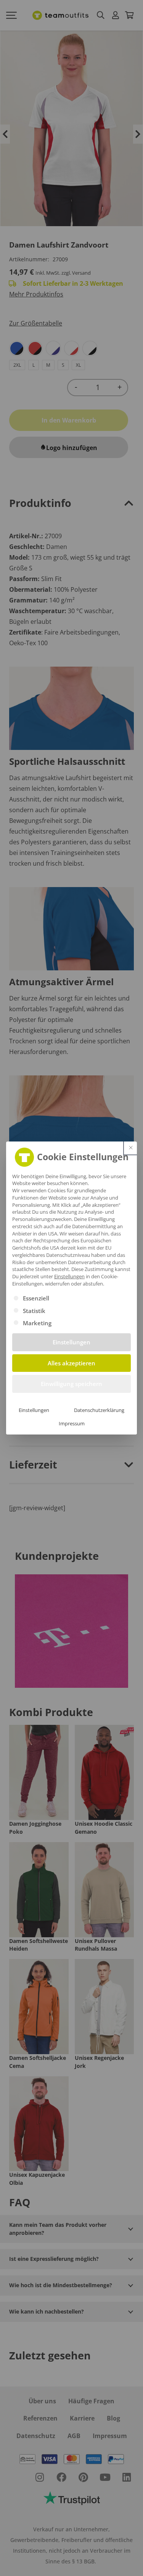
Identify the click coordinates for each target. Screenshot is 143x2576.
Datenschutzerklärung (99, 1410)
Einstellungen (34, 1410)
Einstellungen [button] (69, 1276)
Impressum (72, 1423)
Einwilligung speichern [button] (71, 1384)
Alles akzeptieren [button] (71, 1363)
